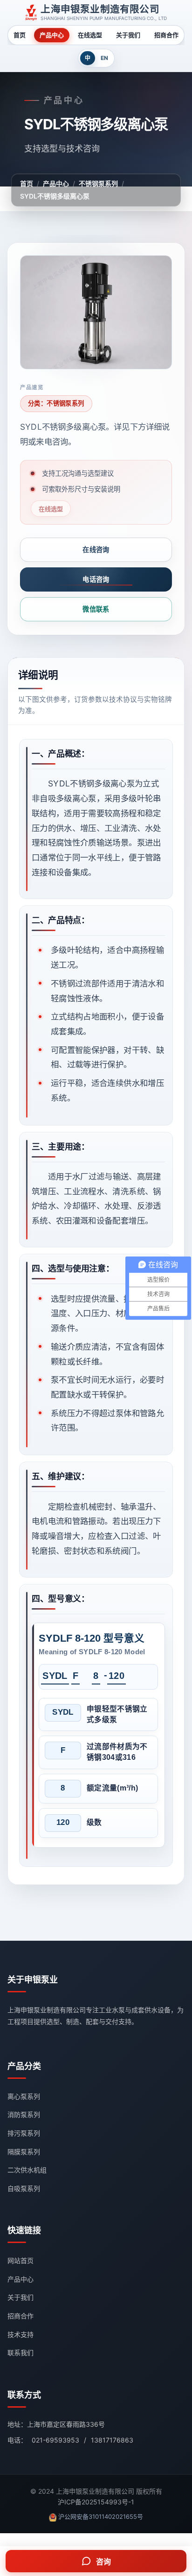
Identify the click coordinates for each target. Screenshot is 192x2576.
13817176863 (112, 2440)
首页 (20, 35)
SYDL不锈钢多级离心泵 (55, 196)
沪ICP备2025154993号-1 (96, 2502)
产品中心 (52, 35)
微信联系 (96, 609)
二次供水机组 (27, 2170)
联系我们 (21, 2353)
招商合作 (166, 35)
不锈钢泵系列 (98, 183)
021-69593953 (55, 2440)
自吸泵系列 (24, 2188)
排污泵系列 (24, 2133)
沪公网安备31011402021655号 (101, 2516)
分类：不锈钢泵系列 (56, 403)
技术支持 (21, 2334)
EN (104, 58)
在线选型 (90, 35)
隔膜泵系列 (24, 2152)
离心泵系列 (24, 2096)
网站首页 (21, 2260)
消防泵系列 (24, 2114)
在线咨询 (96, 549)
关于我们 (128, 35)
